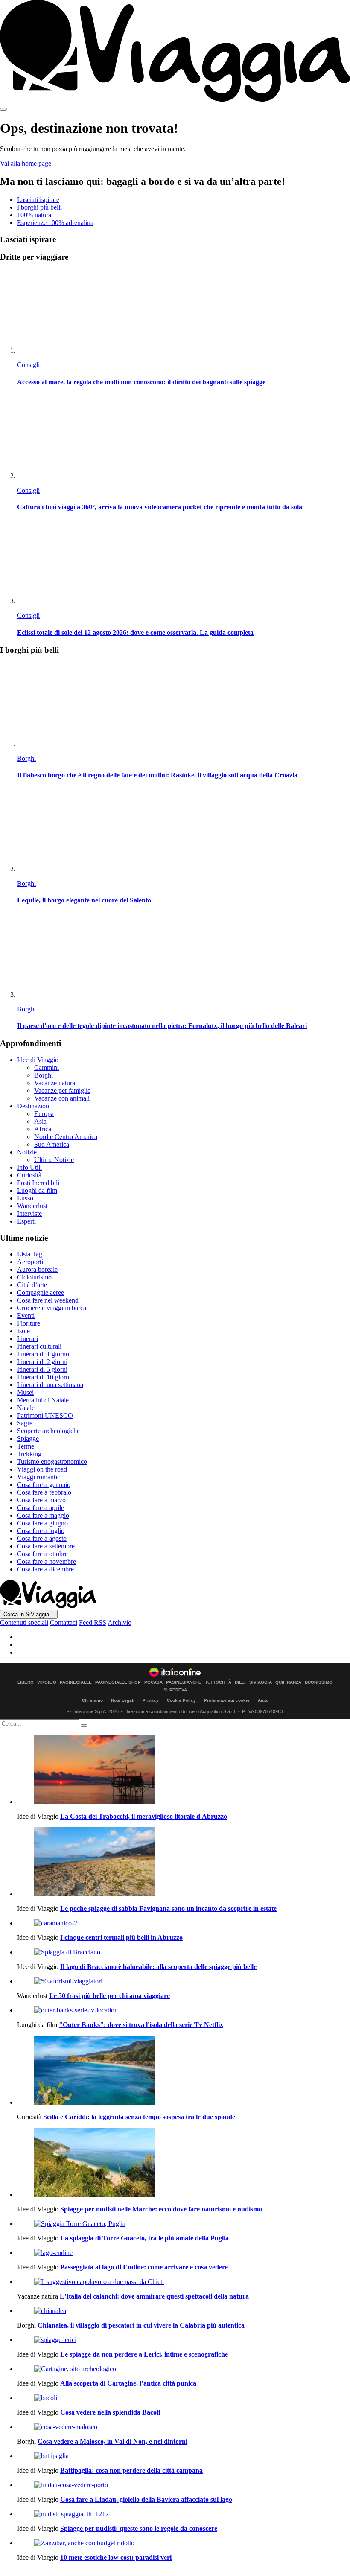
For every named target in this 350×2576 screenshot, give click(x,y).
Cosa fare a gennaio (44, 1485)
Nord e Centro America (66, 1137)
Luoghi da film (37, 1190)
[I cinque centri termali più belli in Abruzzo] (184, 1923)
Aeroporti (30, 1262)
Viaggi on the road (42, 1469)
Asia (40, 1121)
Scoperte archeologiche (48, 1431)
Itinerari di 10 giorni (44, 1377)
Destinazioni (34, 1106)
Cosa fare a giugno (42, 1523)
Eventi (26, 1316)
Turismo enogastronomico (52, 1462)
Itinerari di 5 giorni (42, 1369)
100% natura (34, 215)
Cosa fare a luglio (41, 1531)
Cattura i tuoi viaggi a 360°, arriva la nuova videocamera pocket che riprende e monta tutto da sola (160, 507)
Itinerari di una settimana (50, 1385)
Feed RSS (93, 1622)
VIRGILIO (47, 1682)
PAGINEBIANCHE (184, 1682)
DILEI (240, 1682)
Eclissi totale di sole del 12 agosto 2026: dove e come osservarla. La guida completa (135, 632)
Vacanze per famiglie (62, 1091)
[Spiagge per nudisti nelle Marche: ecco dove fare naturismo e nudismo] (184, 2163)
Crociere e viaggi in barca (52, 1308)
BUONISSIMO (319, 1682)
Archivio (120, 1622)
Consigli (28, 365)
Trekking (29, 1454)
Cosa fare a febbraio (44, 1492)
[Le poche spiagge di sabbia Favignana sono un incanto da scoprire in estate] (184, 1863)
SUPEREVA (175, 1690)
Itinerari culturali (39, 1346)
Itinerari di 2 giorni (42, 1362)
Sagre (25, 1423)
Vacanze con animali (62, 1098)
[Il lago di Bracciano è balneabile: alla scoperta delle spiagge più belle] (184, 1952)
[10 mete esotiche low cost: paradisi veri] (184, 2543)
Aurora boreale (37, 1269)
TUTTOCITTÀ (218, 1682)
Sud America (52, 1144)
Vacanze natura (55, 1083)
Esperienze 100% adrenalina (55, 223)
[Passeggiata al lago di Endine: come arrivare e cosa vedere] (184, 2253)
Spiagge (28, 1438)
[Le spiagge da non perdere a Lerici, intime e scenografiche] (184, 2340)
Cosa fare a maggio (43, 1515)
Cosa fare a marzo (41, 1500)
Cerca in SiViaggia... (29, 1614)
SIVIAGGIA (261, 1682)
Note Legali (123, 1700)
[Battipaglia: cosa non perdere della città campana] (184, 2456)
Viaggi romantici (39, 1477)
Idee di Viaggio (38, 1060)
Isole (23, 1331)
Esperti (26, 1221)
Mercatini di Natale (43, 1400)
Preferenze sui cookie (227, 1700)
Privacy (151, 1700)
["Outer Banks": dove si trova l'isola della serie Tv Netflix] (184, 2010)
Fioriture (29, 1323)
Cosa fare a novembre (47, 1561)
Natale (26, 1408)
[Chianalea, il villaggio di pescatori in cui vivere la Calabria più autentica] (184, 2311)
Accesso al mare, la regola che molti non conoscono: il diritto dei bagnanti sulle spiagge (141, 382)
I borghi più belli (39, 207)
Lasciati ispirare (38, 200)
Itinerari (28, 1339)
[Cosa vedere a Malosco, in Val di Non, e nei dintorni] (184, 2427)
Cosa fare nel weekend (48, 1300)
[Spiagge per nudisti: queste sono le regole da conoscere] (184, 2514)
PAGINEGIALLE (76, 1682)
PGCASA (153, 1682)
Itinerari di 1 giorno (43, 1354)
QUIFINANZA (288, 1682)
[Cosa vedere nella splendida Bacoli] (184, 2398)
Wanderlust (32, 1206)
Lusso (25, 1198)
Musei (25, 1392)
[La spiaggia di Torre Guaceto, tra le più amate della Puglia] (184, 2224)
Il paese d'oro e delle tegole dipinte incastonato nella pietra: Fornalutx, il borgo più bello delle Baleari (162, 1026)
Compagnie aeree (41, 1292)
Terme (26, 1446)
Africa (43, 1129)
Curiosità (29, 1175)
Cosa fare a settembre (46, 1546)
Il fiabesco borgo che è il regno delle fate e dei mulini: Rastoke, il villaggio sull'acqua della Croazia (157, 775)
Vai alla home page (26, 163)
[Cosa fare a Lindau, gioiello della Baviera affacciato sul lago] (184, 2485)
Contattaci (64, 1622)
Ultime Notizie (54, 1160)
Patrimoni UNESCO (45, 1415)
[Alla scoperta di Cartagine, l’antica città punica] (184, 2369)
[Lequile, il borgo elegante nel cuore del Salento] (184, 831)
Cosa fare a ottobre (42, 1554)
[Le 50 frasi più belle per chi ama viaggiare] (184, 1981)
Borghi (26, 758)
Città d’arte (32, 1285)
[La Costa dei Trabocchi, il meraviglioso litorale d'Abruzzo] (184, 1770)
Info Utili (29, 1167)
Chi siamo (92, 1700)
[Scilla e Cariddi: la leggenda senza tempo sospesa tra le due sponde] (184, 2071)
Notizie (27, 1152)
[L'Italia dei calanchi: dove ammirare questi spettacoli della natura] (184, 2282)
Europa (44, 1114)
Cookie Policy (181, 1700)
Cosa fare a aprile (41, 1508)
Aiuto (263, 1700)
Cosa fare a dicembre (45, 1569)
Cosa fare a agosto (42, 1538)
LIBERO (26, 1682)
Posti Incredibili (38, 1183)
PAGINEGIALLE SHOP (118, 1682)
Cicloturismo (34, 1277)
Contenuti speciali (24, 1622)
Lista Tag (30, 1254)
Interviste (29, 1214)
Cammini (47, 1067)
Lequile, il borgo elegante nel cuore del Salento (84, 900)
